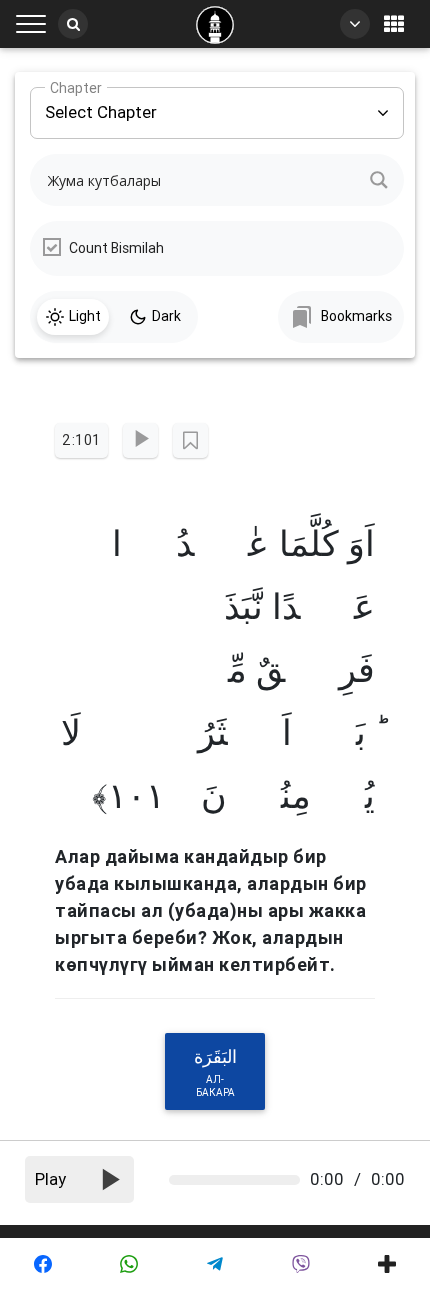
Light (85, 316)
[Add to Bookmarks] (190, 440)
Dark (166, 316)
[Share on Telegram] (215, 1264)
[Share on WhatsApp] (129, 1264)
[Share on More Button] (387, 1264)
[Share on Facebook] (43, 1264)
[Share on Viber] (301, 1264)
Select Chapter (101, 105)
